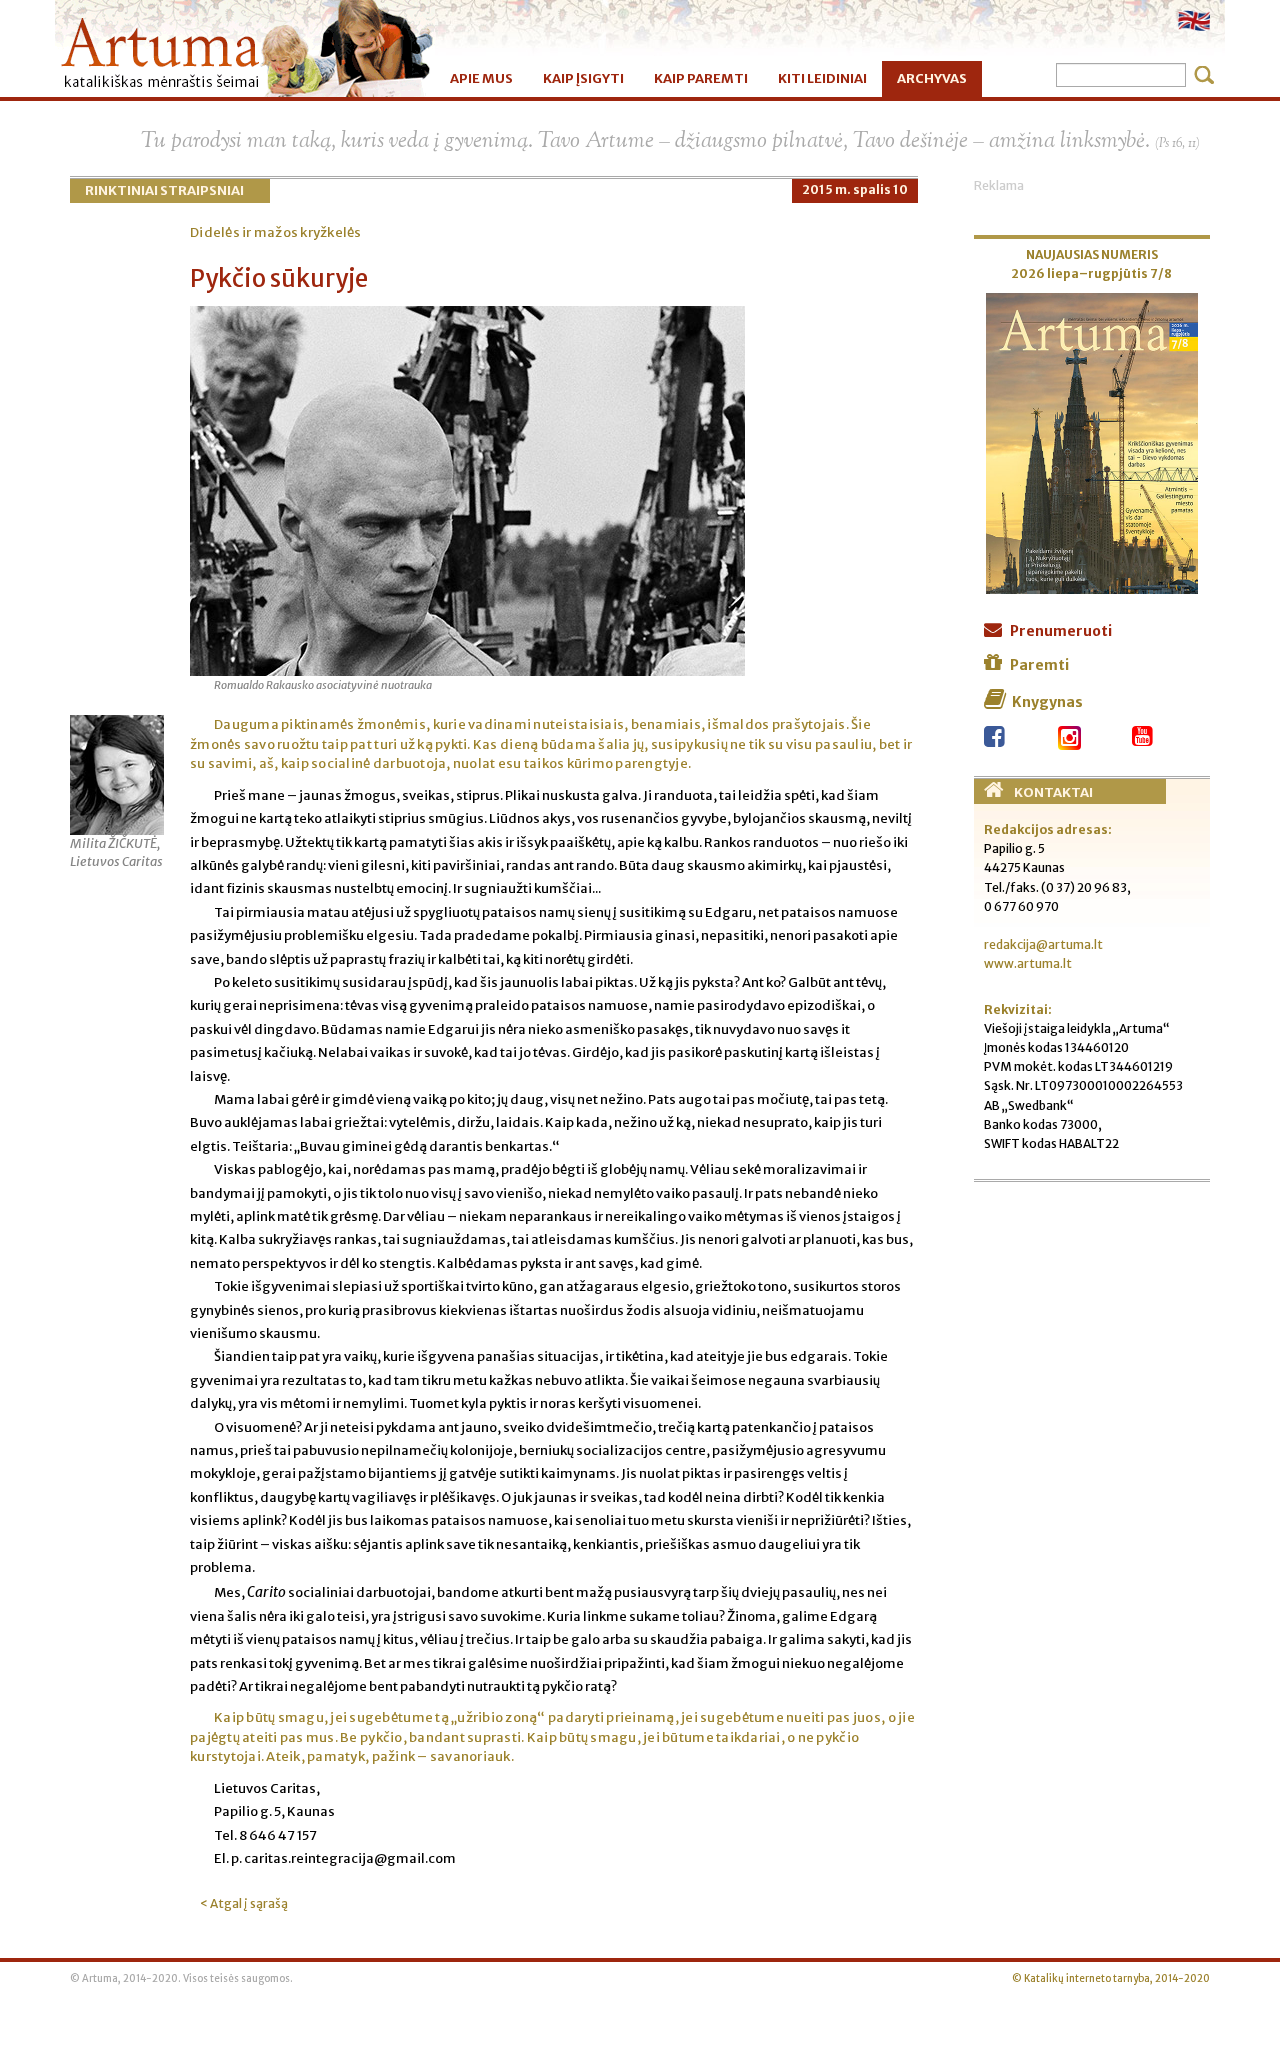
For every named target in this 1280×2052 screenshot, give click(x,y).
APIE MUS (481, 78)
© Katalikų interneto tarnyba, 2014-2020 (1111, 1979)
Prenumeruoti (1061, 631)
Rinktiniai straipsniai (164, 190)
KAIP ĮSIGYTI (583, 78)
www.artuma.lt (1028, 963)
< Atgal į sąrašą (244, 1903)
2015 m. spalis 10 (855, 189)
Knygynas (1047, 702)
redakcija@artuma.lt (1043, 944)
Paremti (1039, 665)
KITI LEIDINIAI (822, 78)
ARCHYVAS (932, 78)
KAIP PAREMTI (701, 78)
